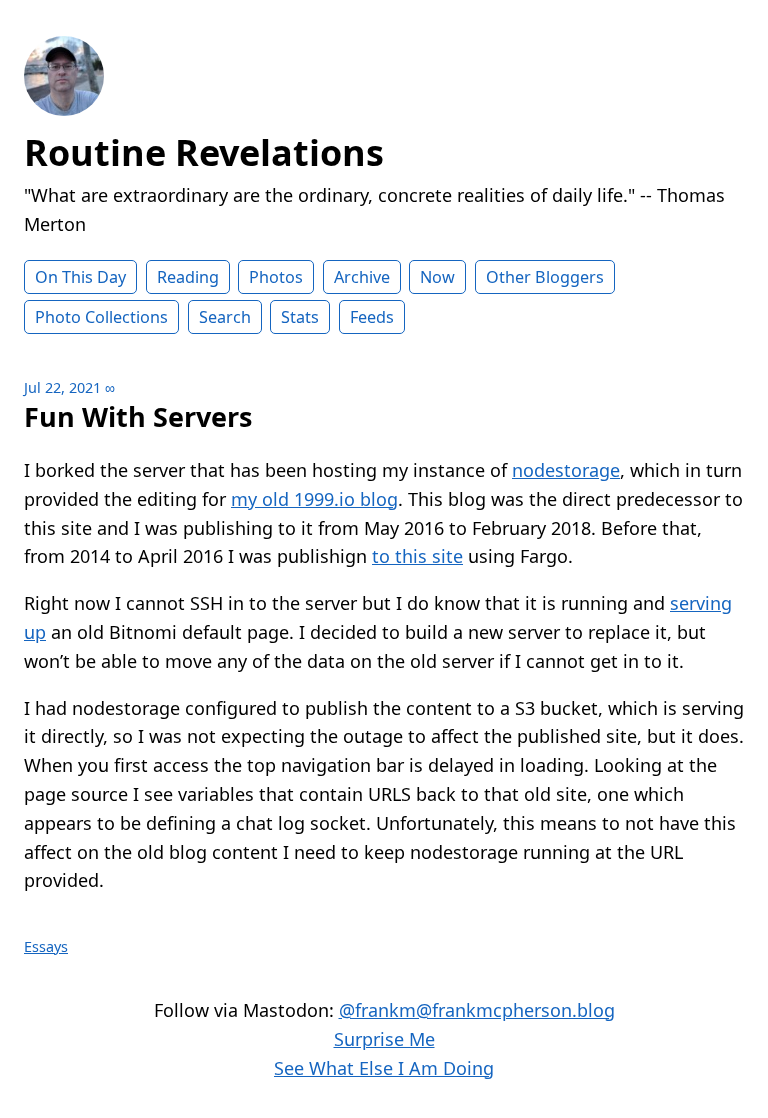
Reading (188, 277)
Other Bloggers (545, 277)
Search (225, 317)
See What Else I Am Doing (384, 1068)
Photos (276, 277)
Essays (46, 946)
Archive (362, 277)
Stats (300, 317)
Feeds (372, 317)
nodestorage (566, 470)
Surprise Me (384, 1039)
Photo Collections (101, 317)
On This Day (80, 277)
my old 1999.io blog (314, 499)
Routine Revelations (204, 152)
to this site (417, 556)
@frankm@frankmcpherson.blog (477, 1010)
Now (437, 277)
